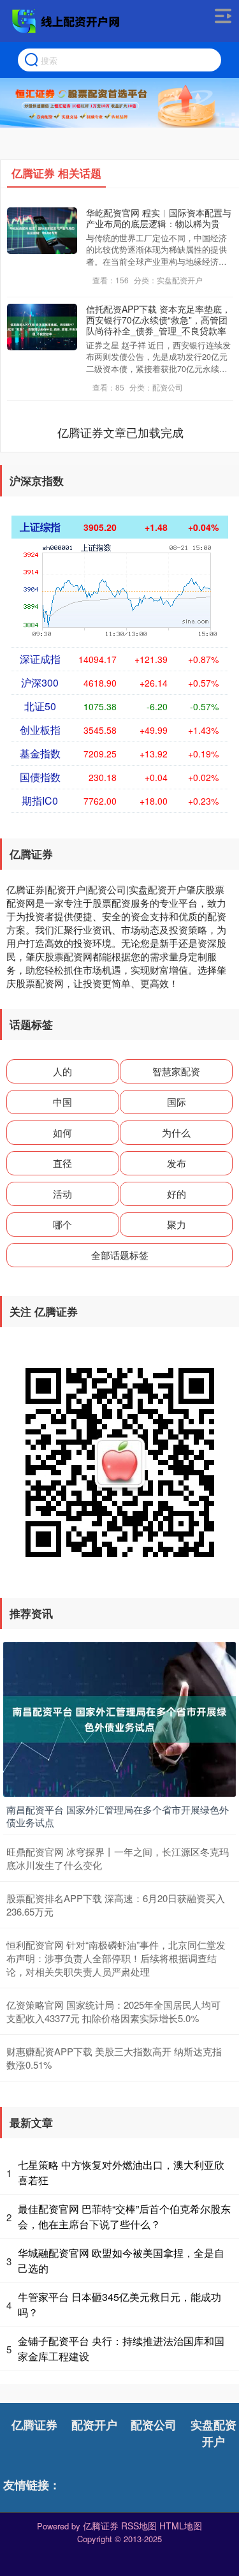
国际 (177, 1102)
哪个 (62, 1224)
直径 (62, 1163)
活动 (62, 1194)
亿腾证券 (34, 2425)
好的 (177, 1194)
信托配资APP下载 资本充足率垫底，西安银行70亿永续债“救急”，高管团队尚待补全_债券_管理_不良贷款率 (158, 320)
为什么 (176, 1132)
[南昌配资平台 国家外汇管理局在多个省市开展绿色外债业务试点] (119, 1718)
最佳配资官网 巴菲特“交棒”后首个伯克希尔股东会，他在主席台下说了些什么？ (124, 2216)
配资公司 (154, 2425)
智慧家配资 (176, 1071)
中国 (62, 1102)
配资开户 (94, 2425)
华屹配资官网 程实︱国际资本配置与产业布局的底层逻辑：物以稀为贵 (159, 218)
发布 (177, 1163)
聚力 (177, 1224)
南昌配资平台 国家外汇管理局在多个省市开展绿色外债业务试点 (118, 1816)
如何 (62, 1132)
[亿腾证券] (68, 21)
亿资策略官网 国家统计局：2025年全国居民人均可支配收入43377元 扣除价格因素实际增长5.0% (113, 2011)
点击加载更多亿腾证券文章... (120, 432)
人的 (62, 1071)
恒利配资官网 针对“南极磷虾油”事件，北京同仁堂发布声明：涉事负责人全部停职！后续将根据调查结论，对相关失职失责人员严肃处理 (116, 1958)
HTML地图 (181, 2526)
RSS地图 (139, 2526)
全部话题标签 (120, 1255)
